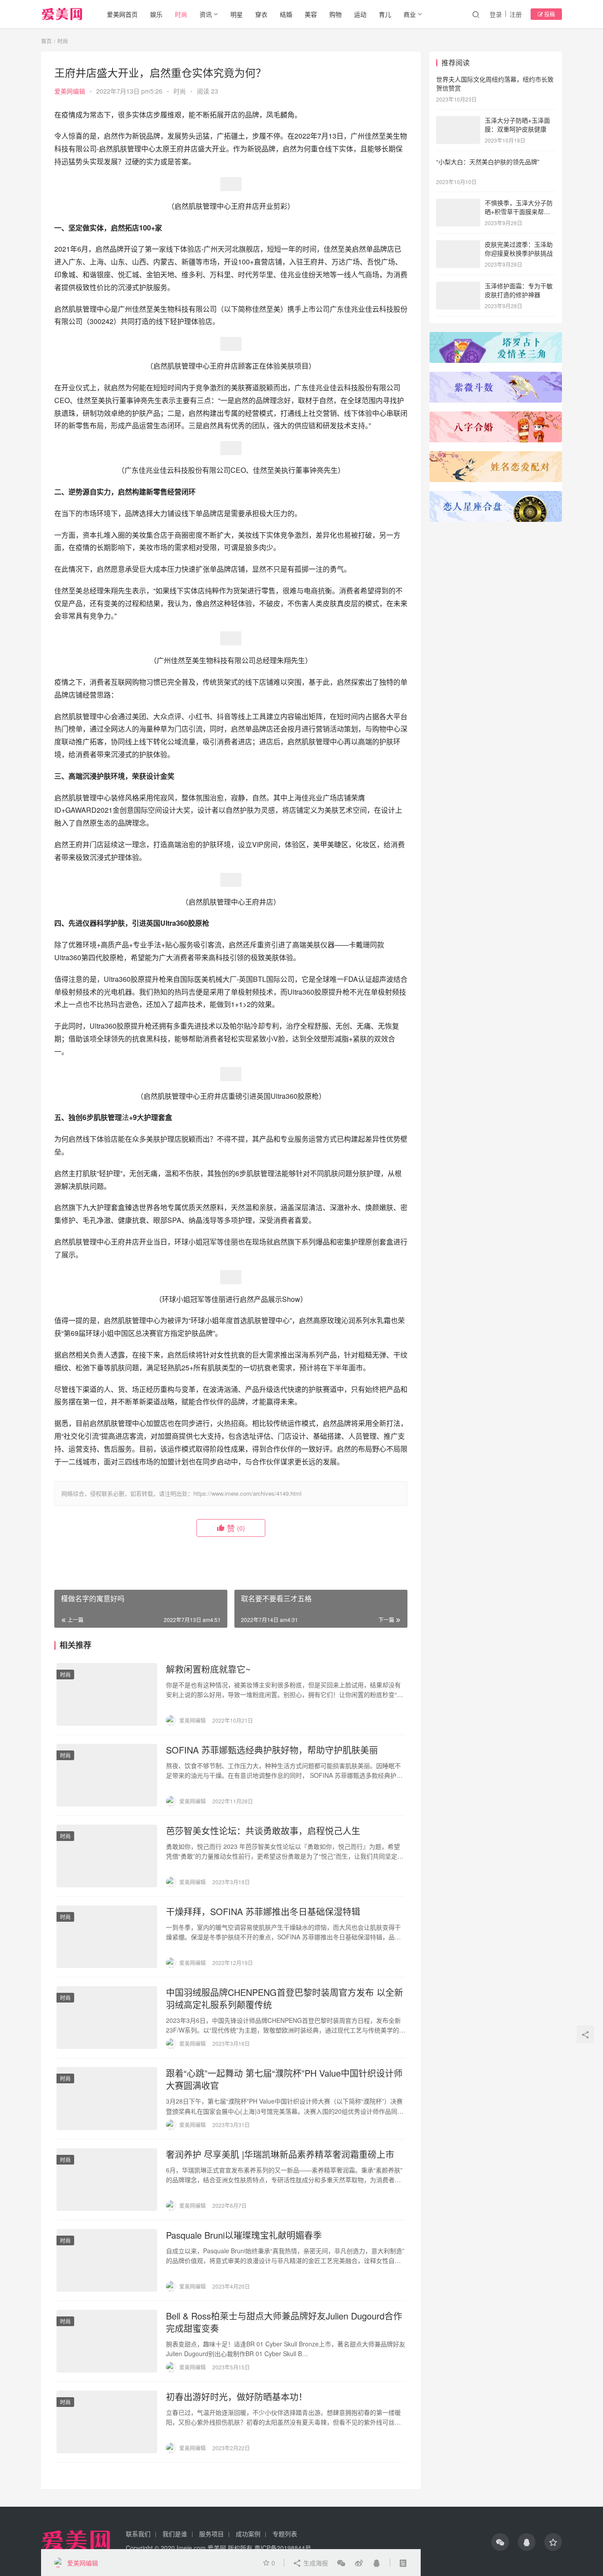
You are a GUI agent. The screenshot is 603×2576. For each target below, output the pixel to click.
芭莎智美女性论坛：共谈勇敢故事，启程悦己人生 (263, 1831)
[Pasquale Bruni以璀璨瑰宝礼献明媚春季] (107, 2260)
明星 (237, 14)
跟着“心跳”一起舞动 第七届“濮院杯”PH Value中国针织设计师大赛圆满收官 (284, 2079)
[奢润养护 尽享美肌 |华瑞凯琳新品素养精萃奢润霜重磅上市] (107, 2180)
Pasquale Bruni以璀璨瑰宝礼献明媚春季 (244, 2235)
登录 (496, 14)
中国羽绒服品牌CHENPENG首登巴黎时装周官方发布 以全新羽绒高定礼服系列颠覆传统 (285, 1999)
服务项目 (211, 2534)
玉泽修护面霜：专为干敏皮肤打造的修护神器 (519, 290)
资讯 (206, 14)
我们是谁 (175, 2534)
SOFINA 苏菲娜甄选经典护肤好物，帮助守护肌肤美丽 (272, 1750)
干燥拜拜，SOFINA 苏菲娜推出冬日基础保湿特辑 (263, 1912)
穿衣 (261, 14)
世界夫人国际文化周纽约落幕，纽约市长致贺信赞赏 (495, 83)
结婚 (286, 14)
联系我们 (138, 2534)
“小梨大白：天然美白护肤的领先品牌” (488, 162)
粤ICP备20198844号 (283, 2548)
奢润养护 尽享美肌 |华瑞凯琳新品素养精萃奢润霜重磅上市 (280, 2154)
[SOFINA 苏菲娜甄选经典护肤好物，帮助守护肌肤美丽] (107, 1775)
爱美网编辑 (70, 91)
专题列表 (285, 2534)
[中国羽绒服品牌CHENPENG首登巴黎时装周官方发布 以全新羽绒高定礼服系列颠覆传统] (107, 2018)
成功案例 (248, 2534)
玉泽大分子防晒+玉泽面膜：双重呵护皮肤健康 (517, 124)
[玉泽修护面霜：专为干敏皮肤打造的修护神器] (458, 287)
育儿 (385, 14)
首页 (46, 41)
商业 (410, 14)
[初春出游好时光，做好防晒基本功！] (107, 2422)
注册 (516, 14)
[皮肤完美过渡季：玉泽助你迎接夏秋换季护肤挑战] (458, 245)
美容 (311, 14)
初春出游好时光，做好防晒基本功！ (237, 2397)
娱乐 (156, 14)
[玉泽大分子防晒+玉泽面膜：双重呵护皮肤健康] (458, 121)
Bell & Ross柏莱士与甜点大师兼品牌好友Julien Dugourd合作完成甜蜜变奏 (284, 2322)
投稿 (549, 14)
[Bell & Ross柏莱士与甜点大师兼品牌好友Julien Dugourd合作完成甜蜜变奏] (107, 2341)
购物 (335, 14)
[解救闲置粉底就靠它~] (107, 1694)
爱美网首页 (122, 14)
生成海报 (315, 2563)
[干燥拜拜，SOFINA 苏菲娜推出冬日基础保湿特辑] (107, 1937)
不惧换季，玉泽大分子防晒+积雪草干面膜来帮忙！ (519, 211)
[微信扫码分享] (341, 2563)
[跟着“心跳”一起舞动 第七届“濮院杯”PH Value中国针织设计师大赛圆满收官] (107, 2098)
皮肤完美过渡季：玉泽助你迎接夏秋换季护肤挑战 (519, 249)
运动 (360, 14)
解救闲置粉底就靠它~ (208, 1669)
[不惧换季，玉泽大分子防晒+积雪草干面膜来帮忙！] (458, 204)
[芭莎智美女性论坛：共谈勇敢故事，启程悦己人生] (107, 1856)
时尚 (181, 14)
